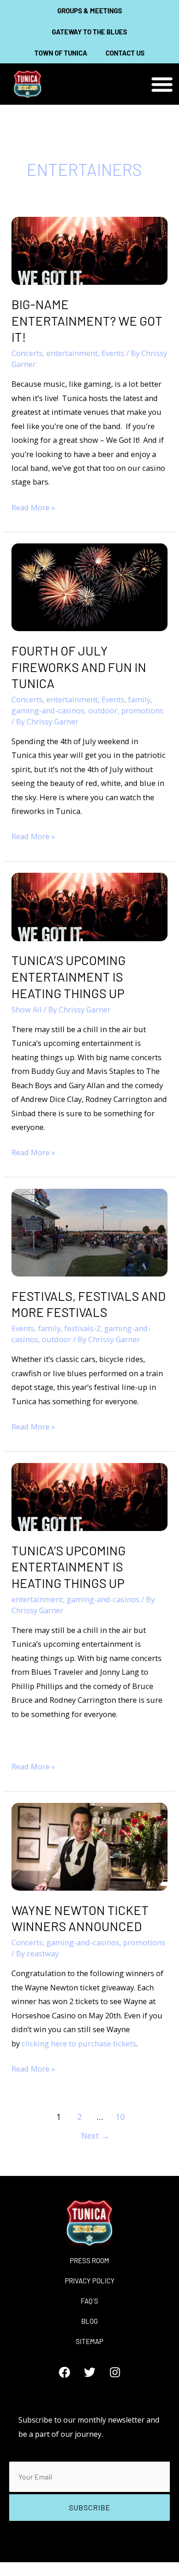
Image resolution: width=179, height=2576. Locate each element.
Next (95, 2135)
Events (113, 353)
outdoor (103, 710)
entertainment (72, 353)
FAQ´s (89, 2301)
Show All (27, 1009)
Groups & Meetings (90, 11)
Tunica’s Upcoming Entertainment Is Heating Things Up (69, 976)
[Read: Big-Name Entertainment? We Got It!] (89, 250)
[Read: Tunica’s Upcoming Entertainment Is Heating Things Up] (89, 906)
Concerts (27, 353)
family (139, 699)
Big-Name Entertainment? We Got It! (87, 320)
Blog (89, 2321)
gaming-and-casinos (48, 710)
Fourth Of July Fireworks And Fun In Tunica (79, 667)
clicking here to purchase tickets (79, 2043)
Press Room (89, 2260)
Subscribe (90, 2507)
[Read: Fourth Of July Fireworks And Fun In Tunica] (89, 586)
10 (120, 2117)
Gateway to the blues (89, 32)
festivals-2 (82, 1328)
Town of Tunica (61, 53)
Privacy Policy (90, 2281)
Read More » (33, 507)
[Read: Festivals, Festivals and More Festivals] (89, 1232)
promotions (142, 710)
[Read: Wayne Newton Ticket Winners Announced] (89, 1846)
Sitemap (89, 2341)
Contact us (125, 53)
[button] (162, 84)
